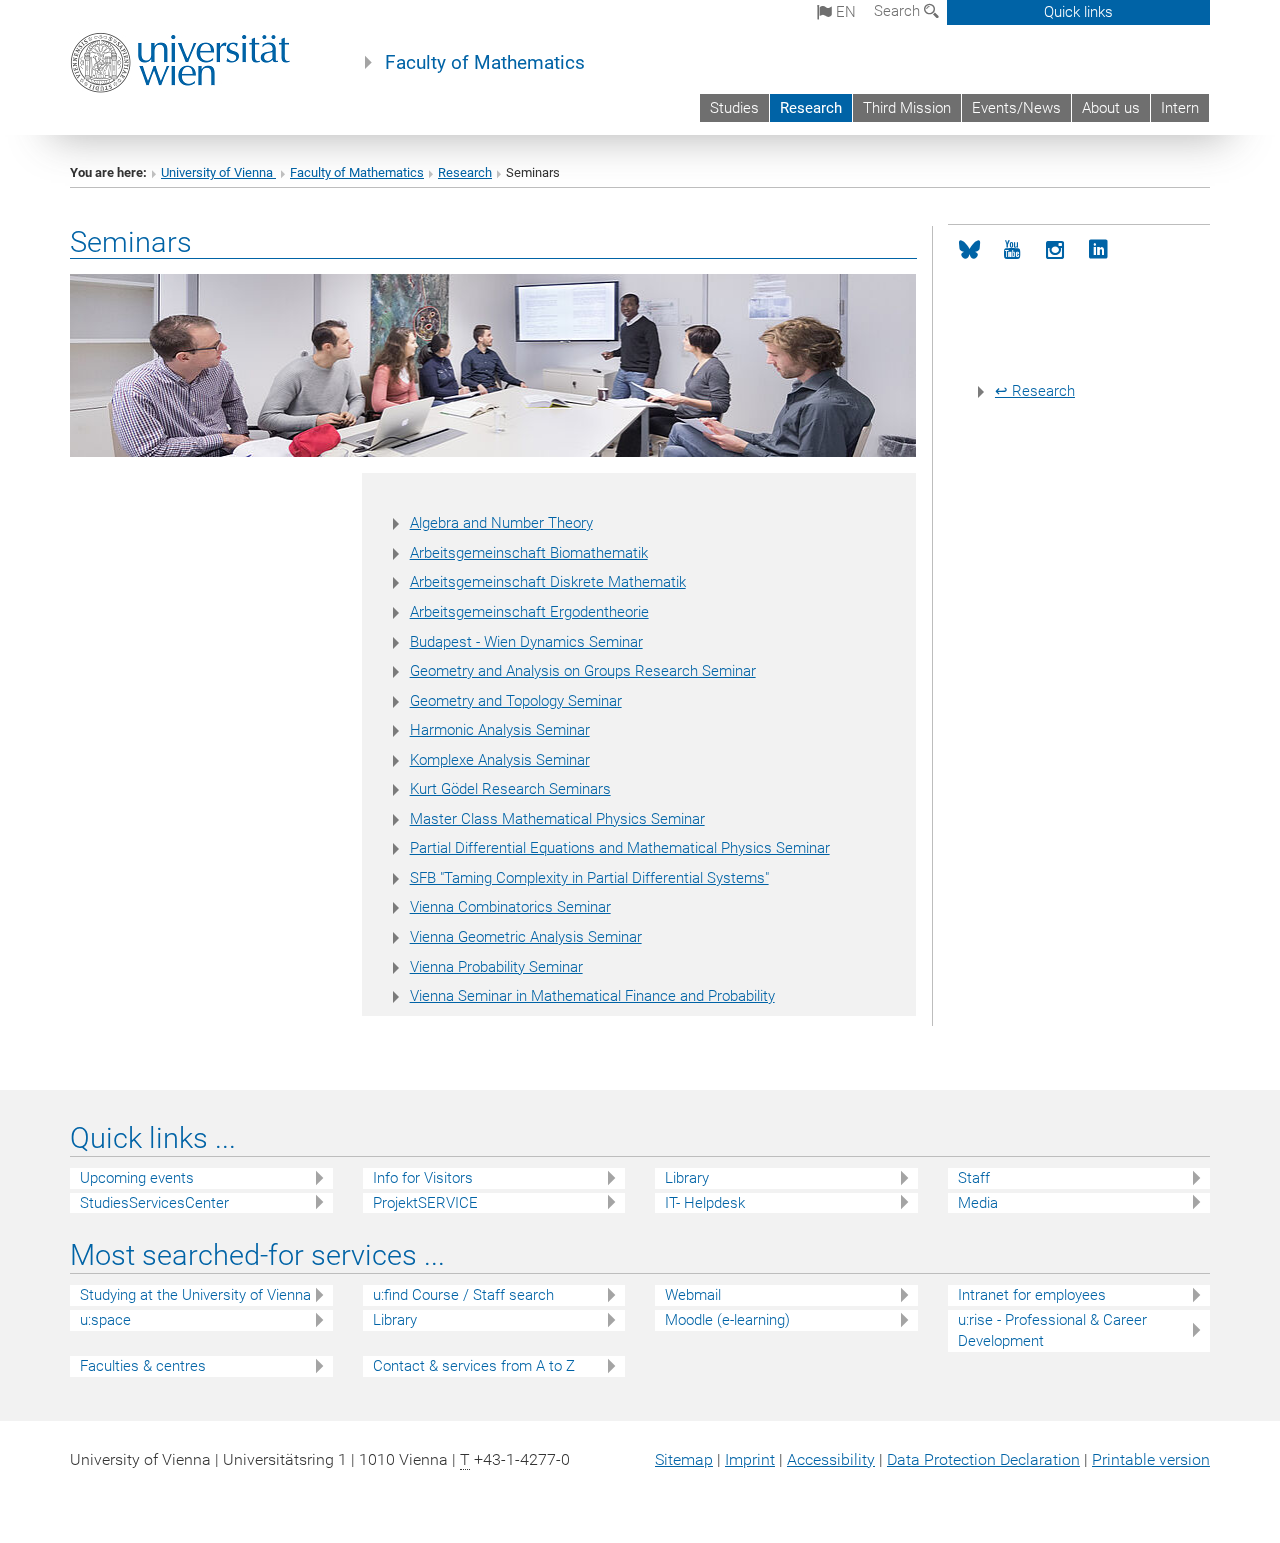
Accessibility (831, 1459)
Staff (974, 1178)
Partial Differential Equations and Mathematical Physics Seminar (620, 848)
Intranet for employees (1032, 1295)
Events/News (1016, 108)
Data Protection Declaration (983, 1459)
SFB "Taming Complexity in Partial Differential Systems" (589, 878)
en (844, 12)
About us (1111, 108)
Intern (1180, 108)
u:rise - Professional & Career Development (1052, 1330)
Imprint (750, 1459)
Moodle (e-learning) (727, 1320)
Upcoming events (137, 1178)
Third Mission (907, 108)
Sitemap (684, 1459)
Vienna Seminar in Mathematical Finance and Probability (592, 996)
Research (811, 108)
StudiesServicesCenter (154, 1203)
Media (978, 1203)
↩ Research (1035, 391)
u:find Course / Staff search (463, 1295)
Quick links (1078, 12)
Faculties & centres (143, 1366)
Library (687, 1178)
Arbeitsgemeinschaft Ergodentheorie (529, 612)
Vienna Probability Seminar (496, 967)
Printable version (1151, 1459)
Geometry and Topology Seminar (516, 701)
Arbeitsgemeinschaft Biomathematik (529, 553)
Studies (734, 108)
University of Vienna (218, 172)
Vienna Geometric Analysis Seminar (526, 937)
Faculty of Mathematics (485, 63)
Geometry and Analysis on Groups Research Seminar (583, 671)
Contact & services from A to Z (474, 1366)
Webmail (693, 1295)
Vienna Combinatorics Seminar (510, 907)
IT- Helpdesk (705, 1203)
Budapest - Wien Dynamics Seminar (526, 642)
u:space (105, 1320)
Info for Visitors (423, 1178)
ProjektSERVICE (425, 1203)
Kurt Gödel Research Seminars (510, 789)
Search (899, 11)
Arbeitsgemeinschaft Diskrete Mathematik (548, 582)
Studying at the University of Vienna (195, 1295)
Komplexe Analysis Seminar (500, 760)
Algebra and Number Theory (501, 523)
